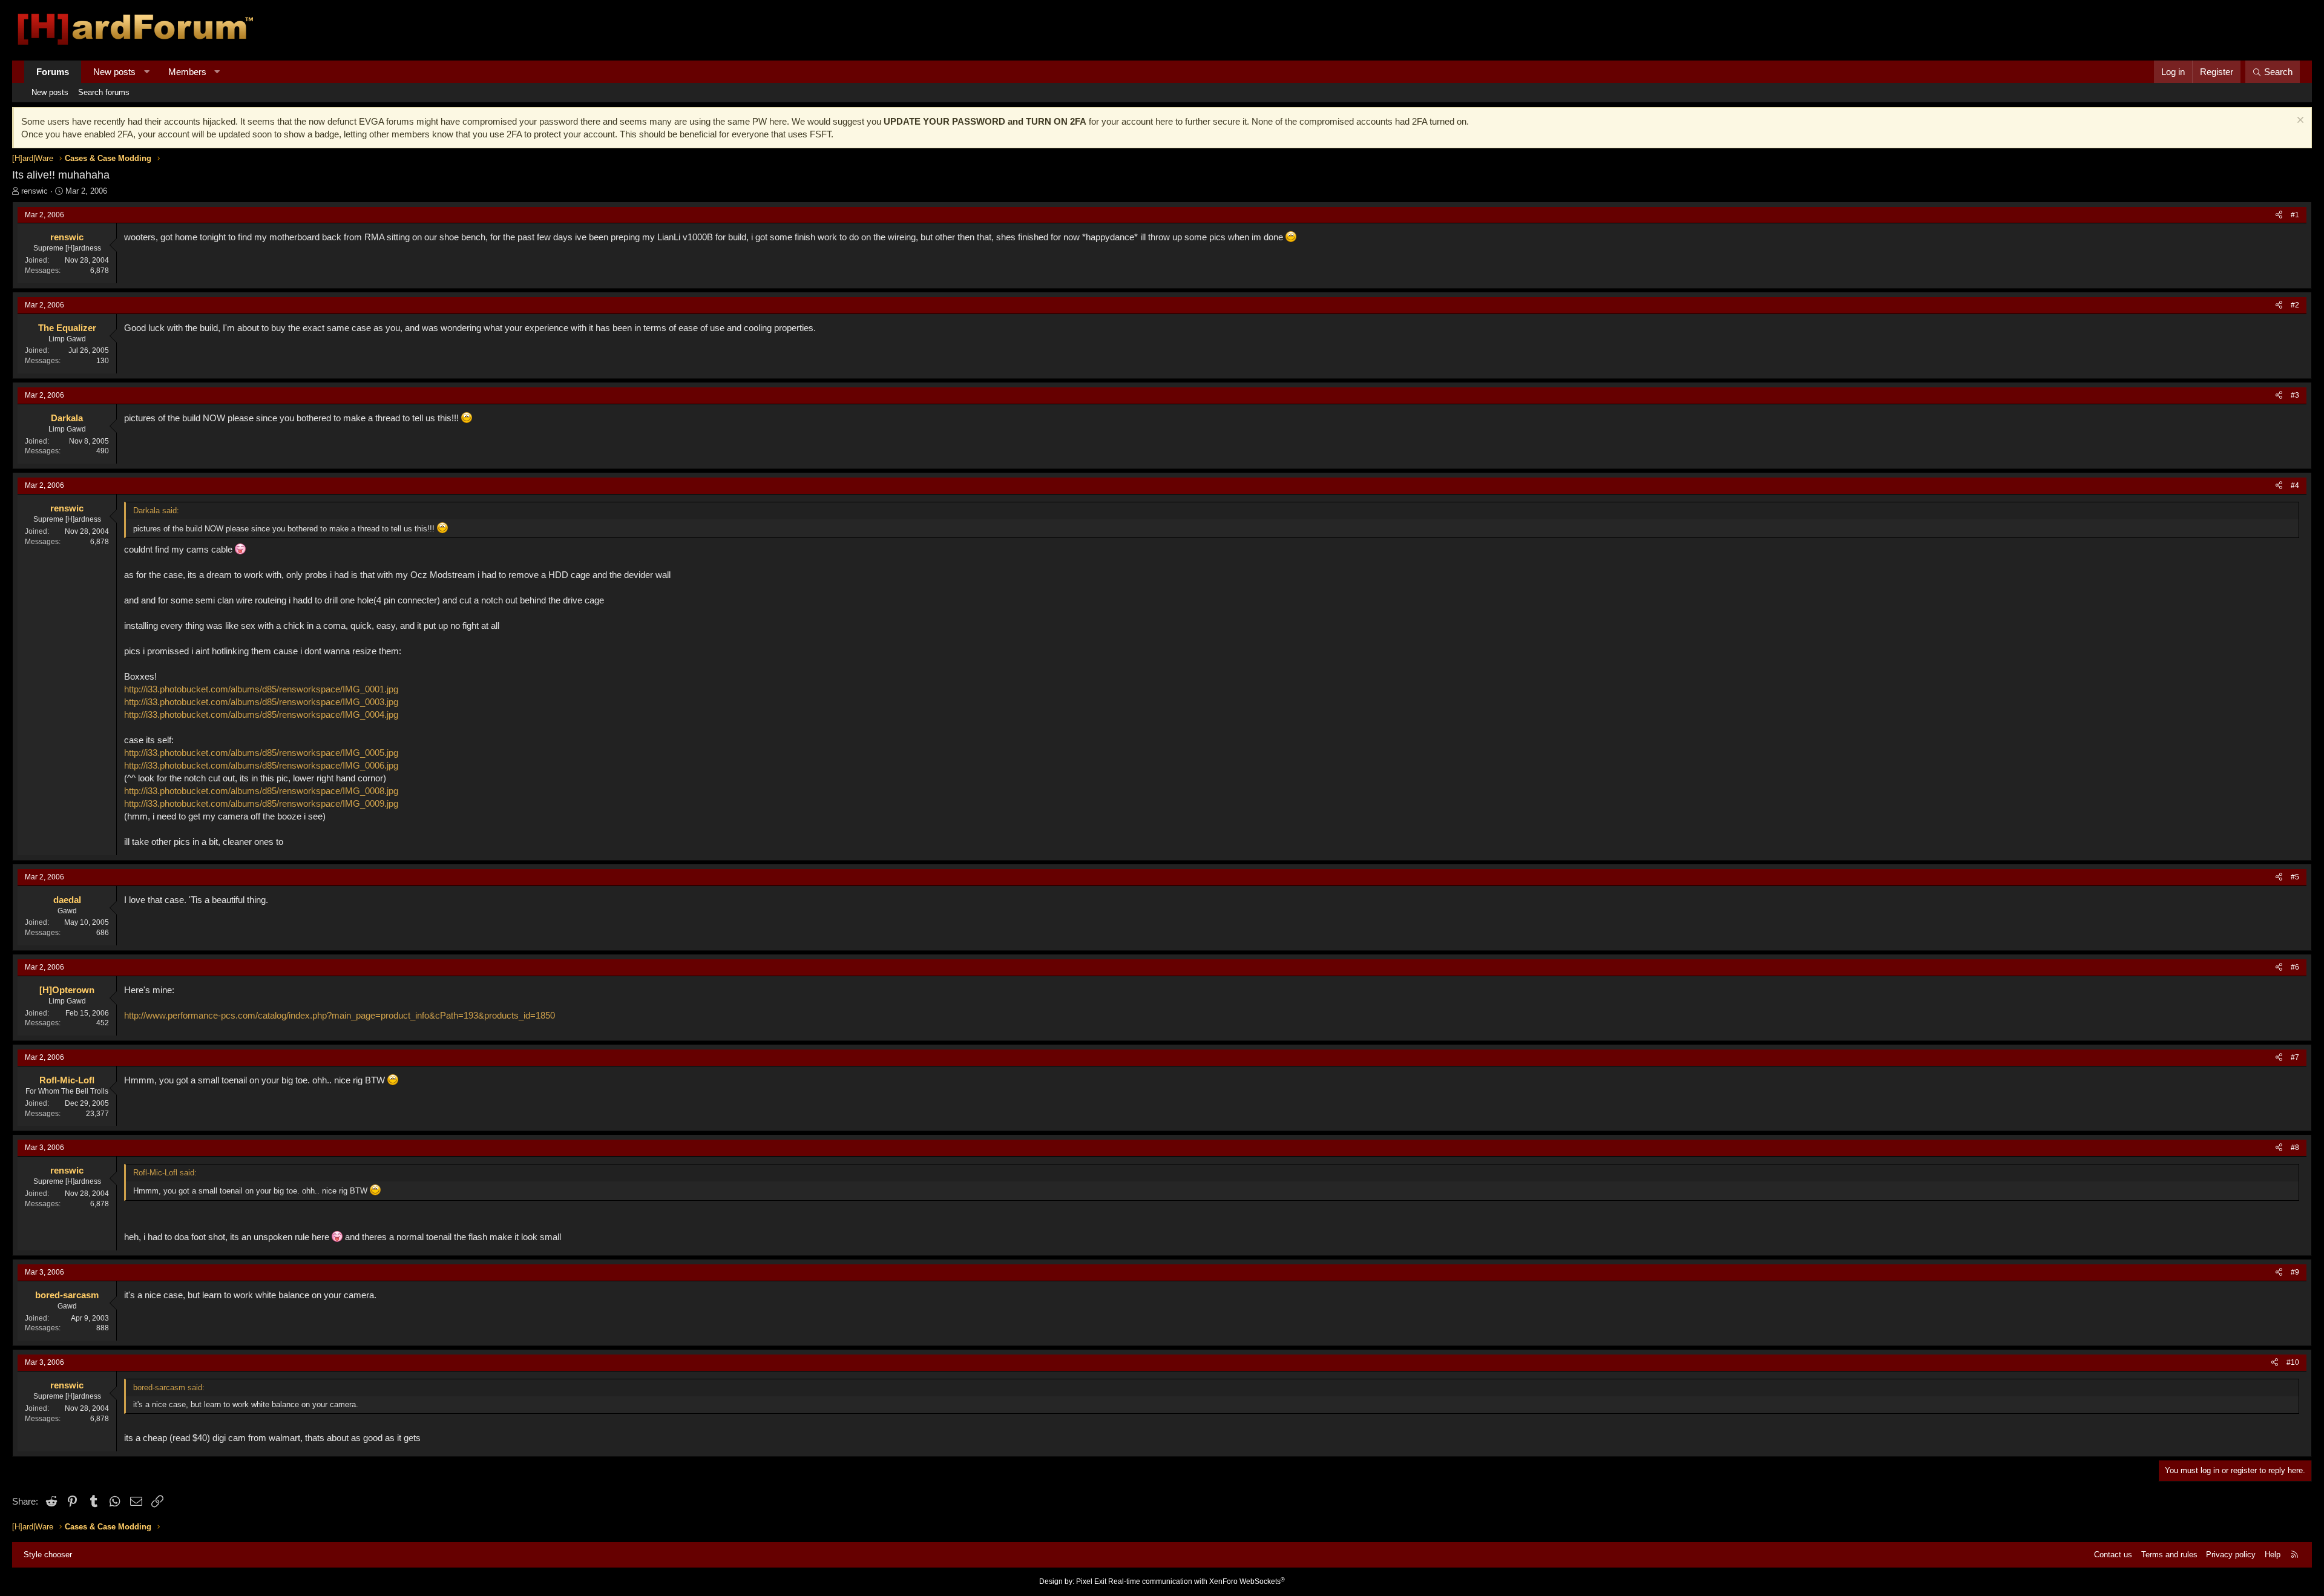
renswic (34, 191)
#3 (2295, 395)
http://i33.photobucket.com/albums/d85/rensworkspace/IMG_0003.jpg (261, 702)
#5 (2295, 877)
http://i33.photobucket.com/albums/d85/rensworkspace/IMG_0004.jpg (261, 714)
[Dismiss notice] (2299, 121)
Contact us (2113, 1555)
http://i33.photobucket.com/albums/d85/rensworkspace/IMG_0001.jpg (261, 689)
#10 (2293, 1362)
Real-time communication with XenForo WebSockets (1196, 1581)
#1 (2295, 215)
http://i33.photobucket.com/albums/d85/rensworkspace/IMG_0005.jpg (261, 753)
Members (187, 72)
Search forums (104, 92)
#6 (2295, 967)
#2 (2295, 305)
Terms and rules (2169, 1555)
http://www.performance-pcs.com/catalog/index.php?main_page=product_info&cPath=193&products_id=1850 (340, 1015)
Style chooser (48, 1555)
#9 (2295, 1272)
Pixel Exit (1091, 1581)
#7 (2295, 1057)
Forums (53, 72)
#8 (2295, 1148)
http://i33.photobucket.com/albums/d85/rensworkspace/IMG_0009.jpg (261, 803)
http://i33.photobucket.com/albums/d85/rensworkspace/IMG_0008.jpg (261, 791)
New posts (114, 72)
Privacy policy (2231, 1555)
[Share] (2279, 215)
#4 (2295, 485)
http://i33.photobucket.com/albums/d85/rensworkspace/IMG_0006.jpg (261, 765)
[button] (147, 72)
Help (2273, 1555)
